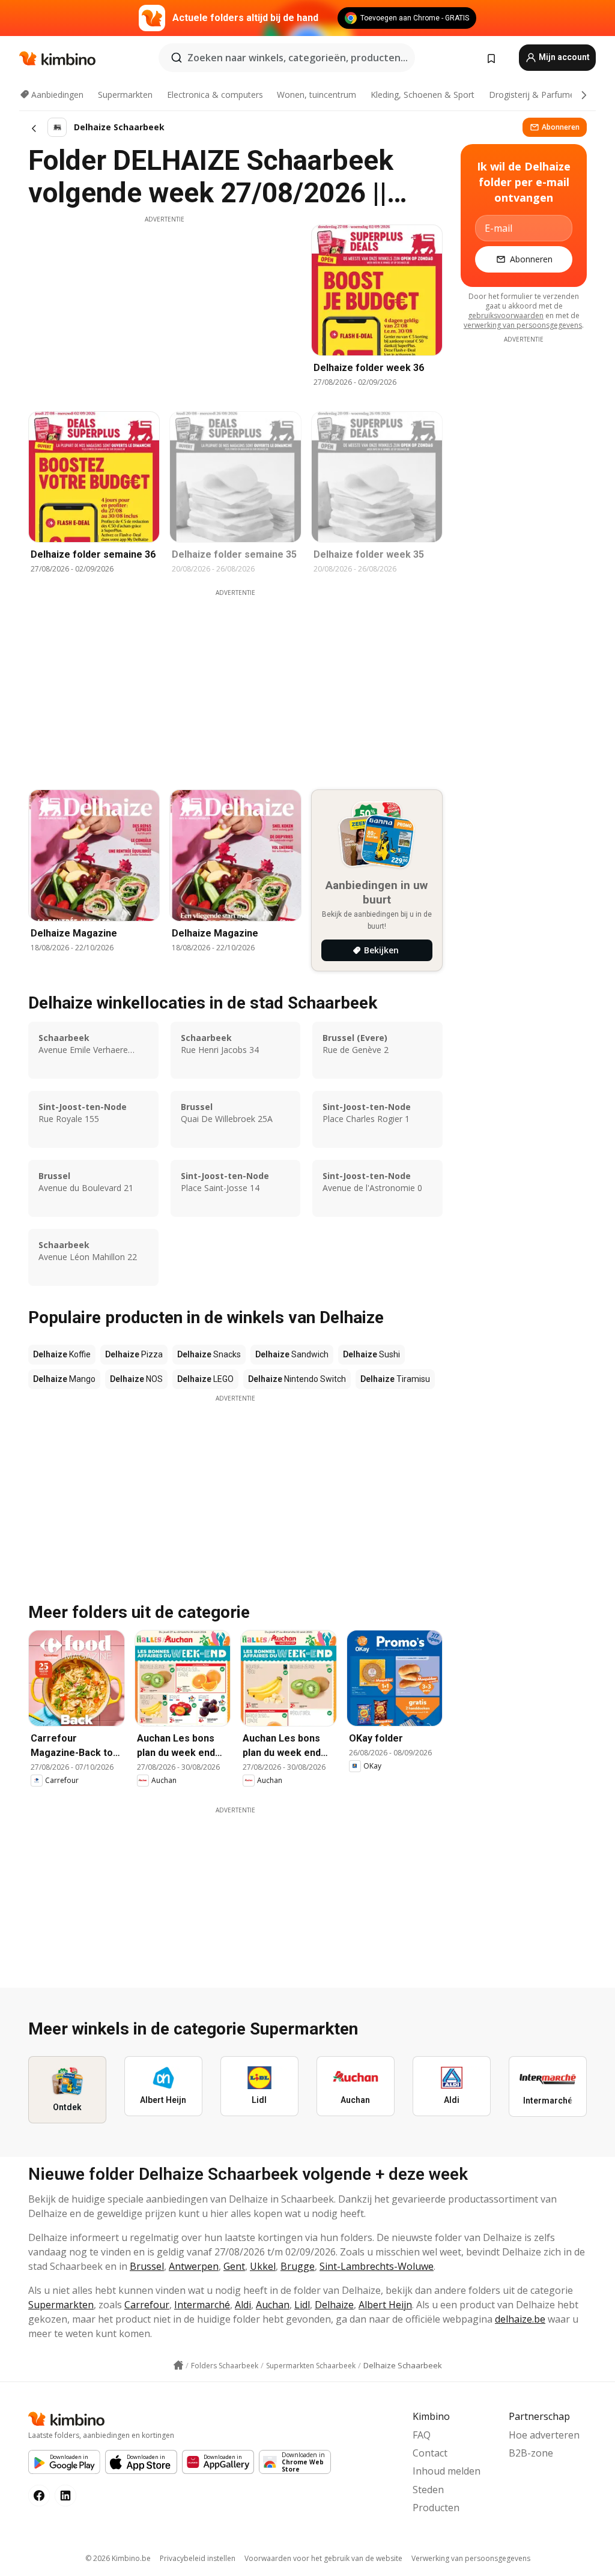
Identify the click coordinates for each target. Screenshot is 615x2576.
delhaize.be (520, 2319)
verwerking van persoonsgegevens (523, 325)
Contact (430, 2453)
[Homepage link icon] (178, 2365)
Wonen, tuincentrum (317, 95)
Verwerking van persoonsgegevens (471, 2558)
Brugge (298, 2266)
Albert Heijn (385, 2305)
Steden (428, 2490)
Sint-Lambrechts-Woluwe (377, 2266)
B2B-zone (531, 2453)
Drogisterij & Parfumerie (537, 95)
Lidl (302, 2305)
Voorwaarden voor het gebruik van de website (323, 2558)
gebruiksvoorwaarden (506, 315)
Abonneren (561, 127)
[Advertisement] (165, 308)
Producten (436, 2508)
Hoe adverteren (544, 2435)
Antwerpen (194, 2266)
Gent (234, 2266)
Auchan (273, 2305)
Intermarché (202, 2305)
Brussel (147, 2266)
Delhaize (334, 2305)
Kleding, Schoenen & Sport (423, 95)
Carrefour (147, 2305)
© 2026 (118, 2558)
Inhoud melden (447, 2471)
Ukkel (263, 2266)
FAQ (422, 2435)
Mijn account (563, 57)
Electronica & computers (215, 95)
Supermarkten (125, 95)
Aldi (243, 2305)
